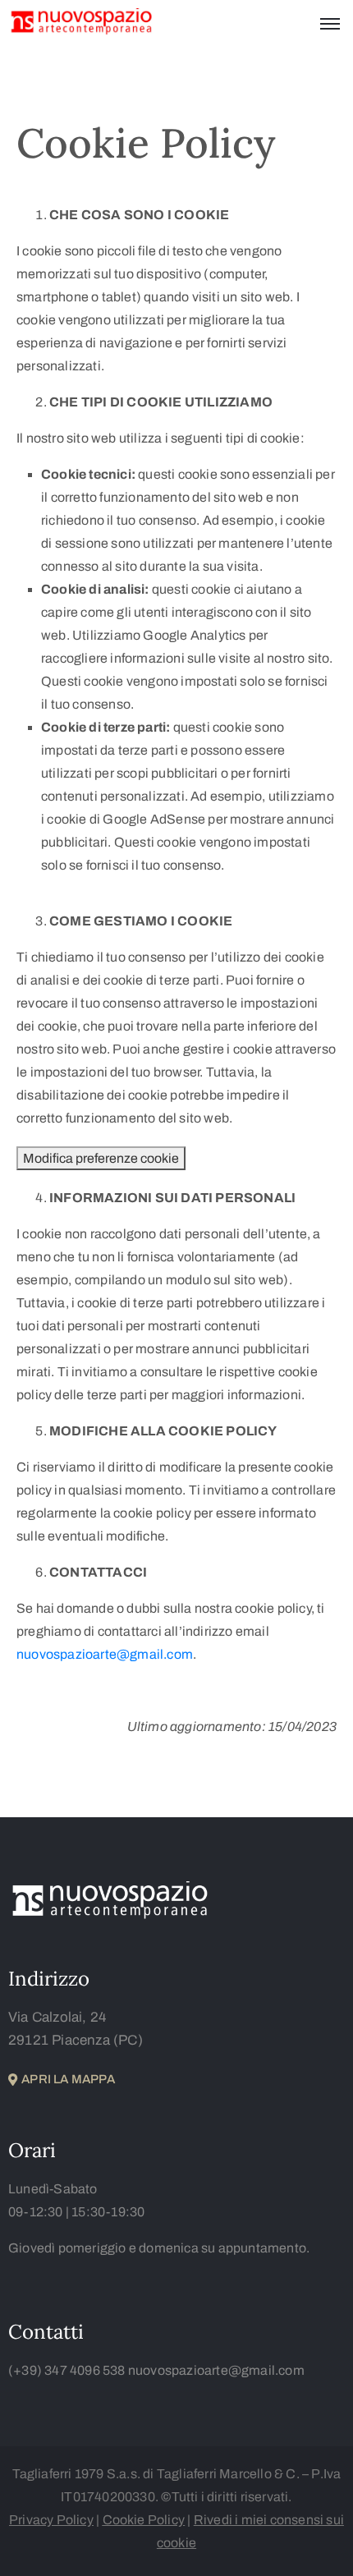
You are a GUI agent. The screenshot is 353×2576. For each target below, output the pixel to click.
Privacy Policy (51, 2520)
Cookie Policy (144, 2520)
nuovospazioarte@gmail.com (105, 1654)
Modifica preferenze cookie (101, 1158)
